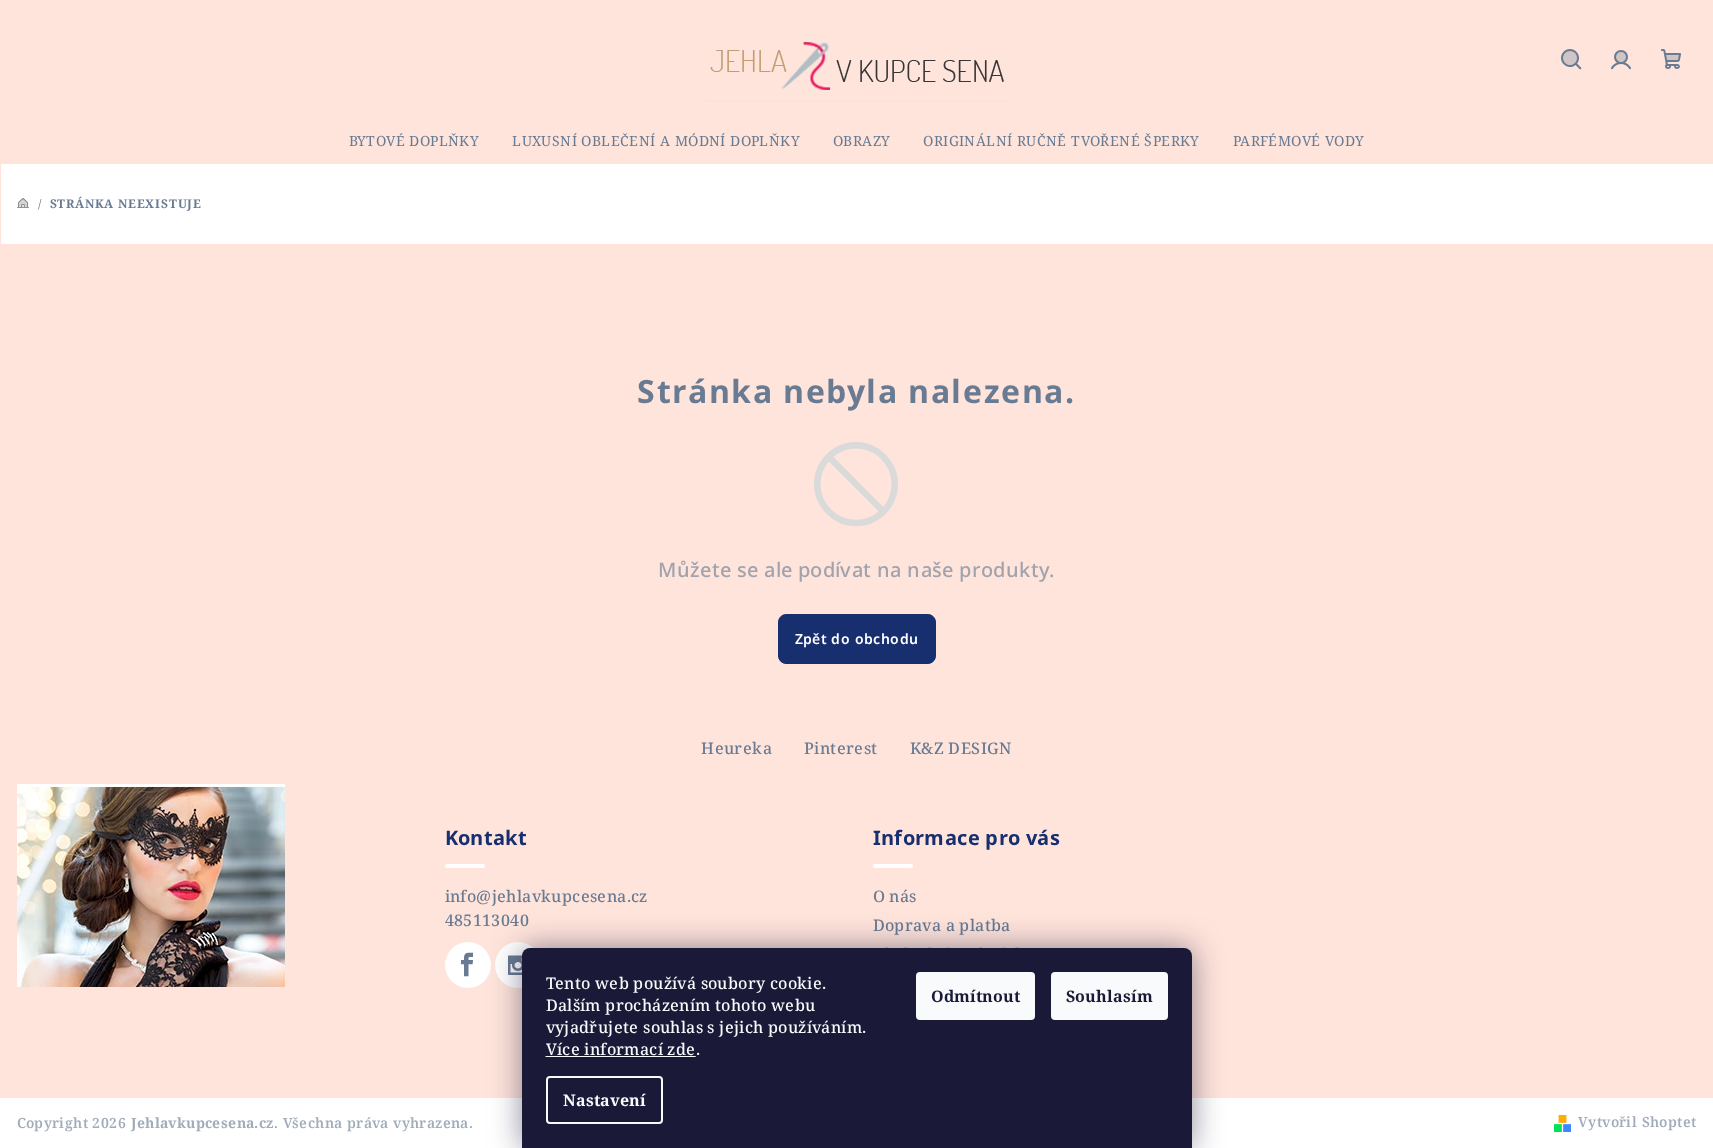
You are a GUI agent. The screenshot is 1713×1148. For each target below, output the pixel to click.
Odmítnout (975, 996)
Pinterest (841, 748)
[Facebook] (468, 965)
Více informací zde (621, 1049)
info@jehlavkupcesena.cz (546, 896)
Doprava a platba (942, 925)
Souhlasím (1109, 996)
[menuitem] (414, 141)
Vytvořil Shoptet (1637, 1121)
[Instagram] (518, 965)
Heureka (736, 748)
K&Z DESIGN (961, 748)
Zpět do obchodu (857, 638)
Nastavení (604, 1100)
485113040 (487, 920)
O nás (895, 896)
